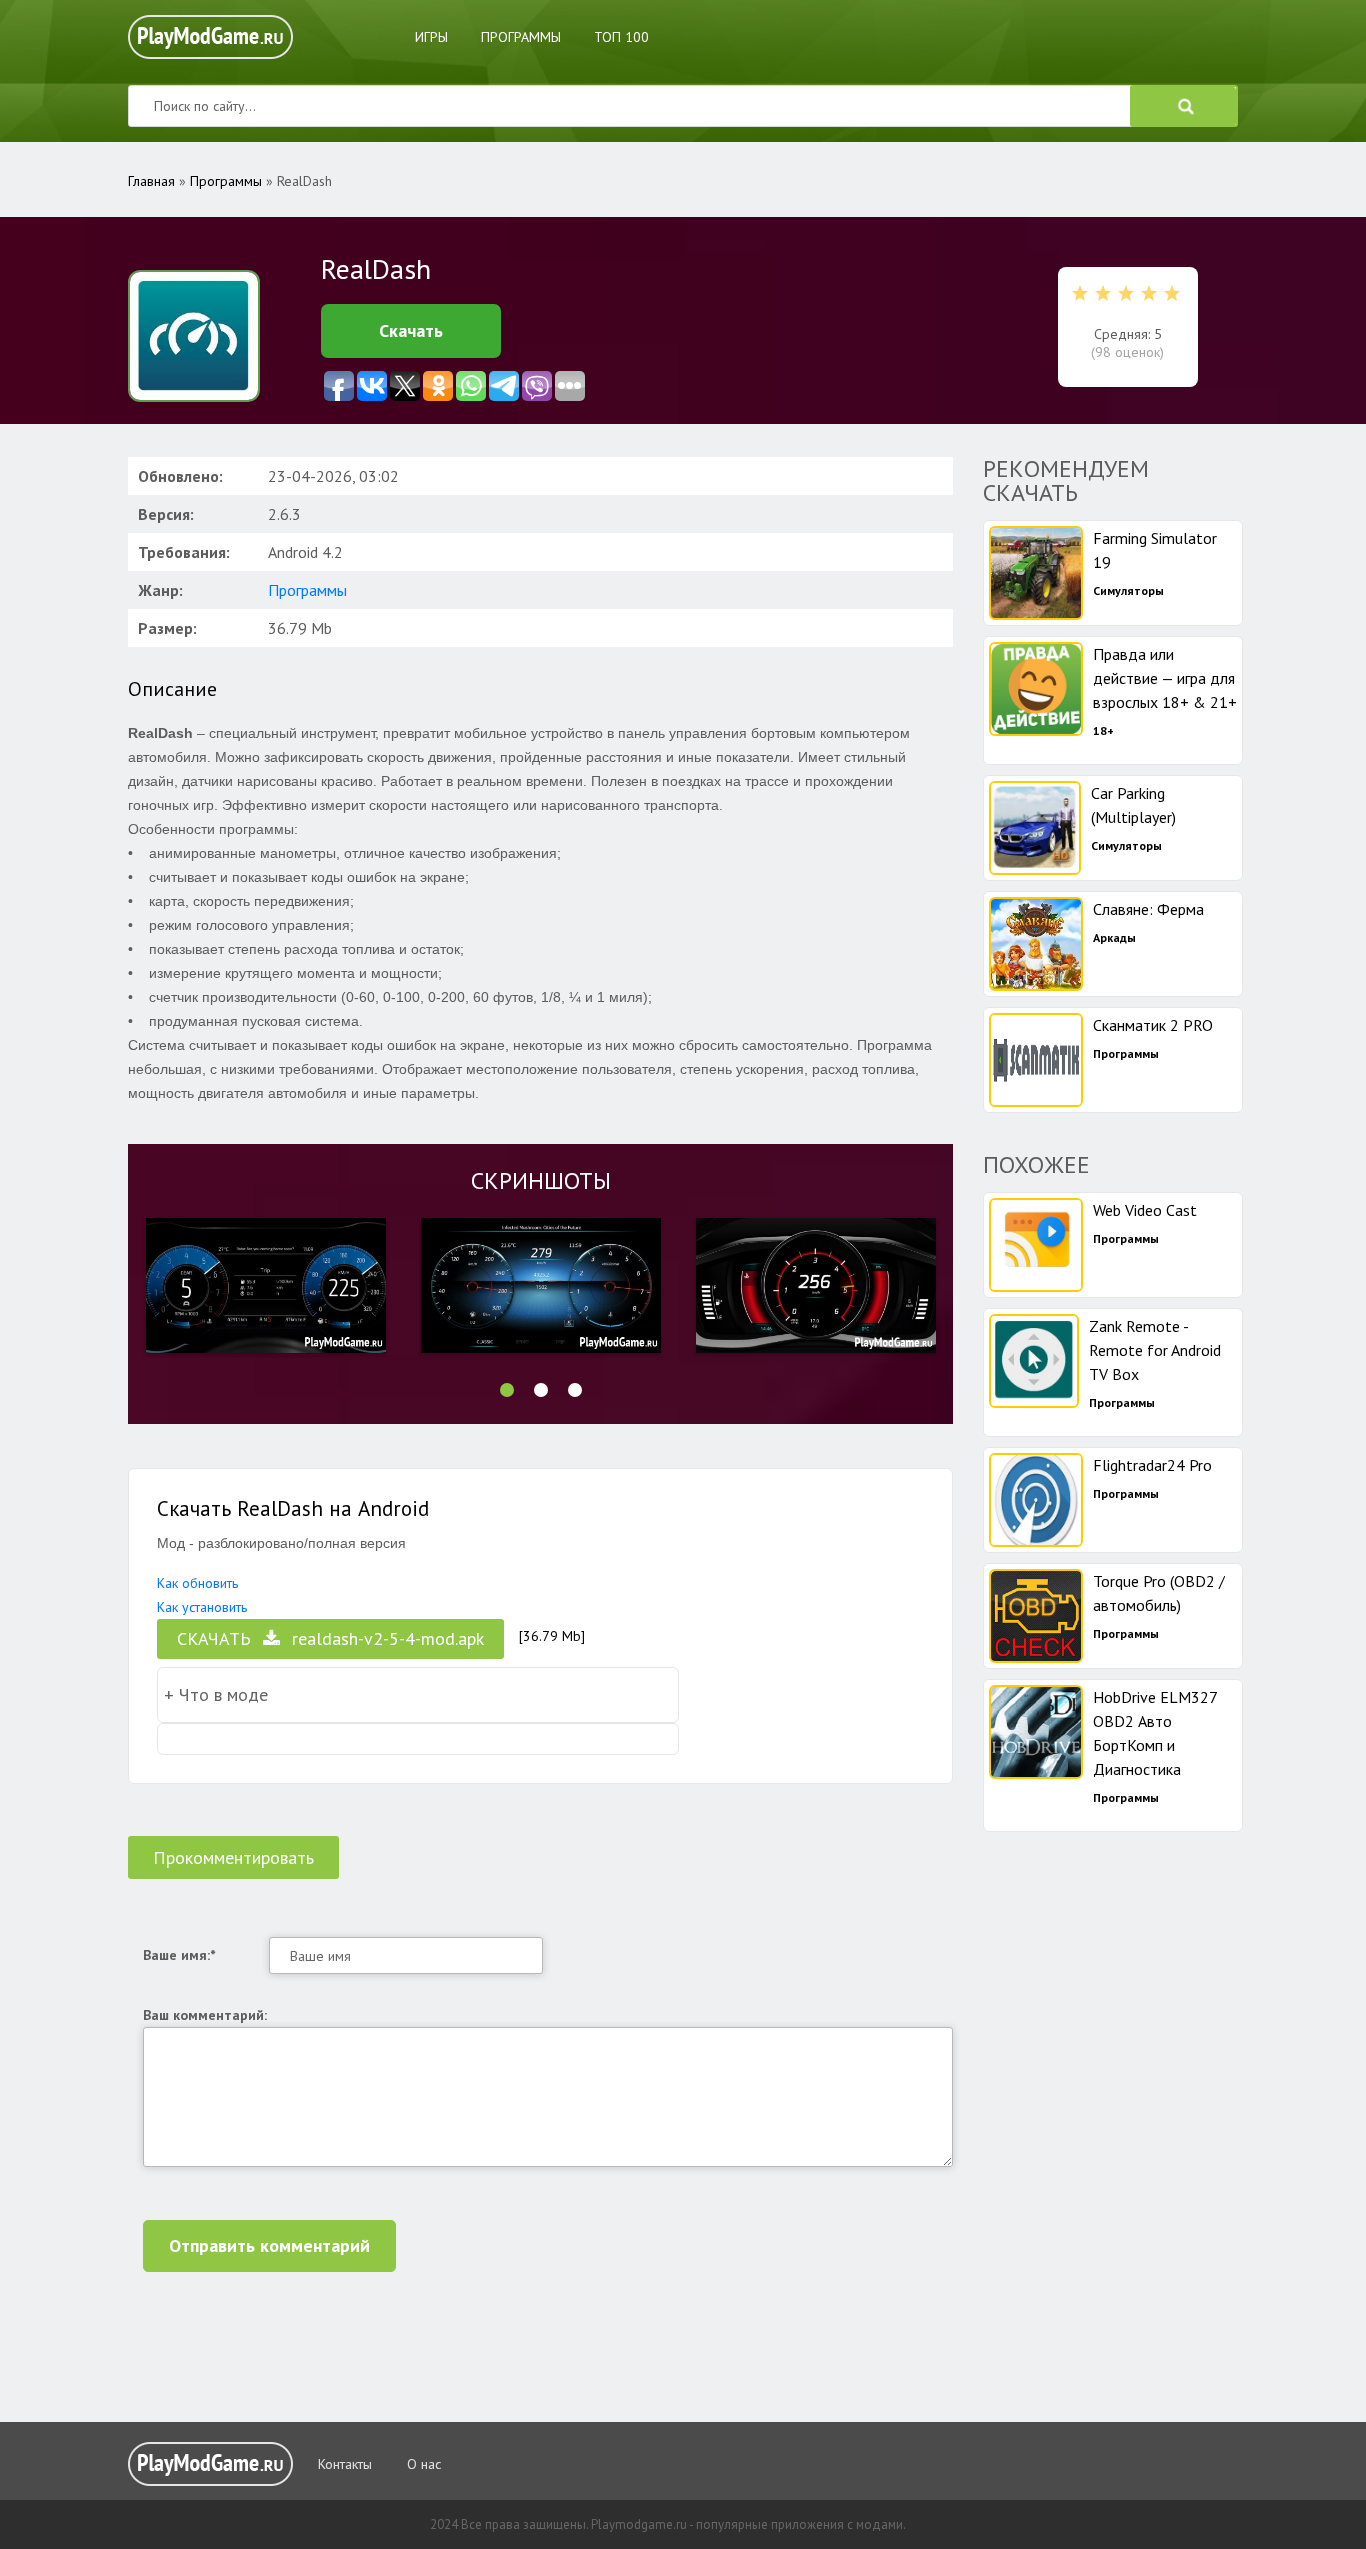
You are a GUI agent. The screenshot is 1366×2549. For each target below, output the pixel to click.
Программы (521, 37)
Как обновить (197, 1583)
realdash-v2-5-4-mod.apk (330, 1638)
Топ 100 (621, 37)
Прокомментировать (233, 1857)
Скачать (411, 330)
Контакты (345, 2464)
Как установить (202, 1607)
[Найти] (1184, 106)
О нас (424, 2464)
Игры (431, 37)
